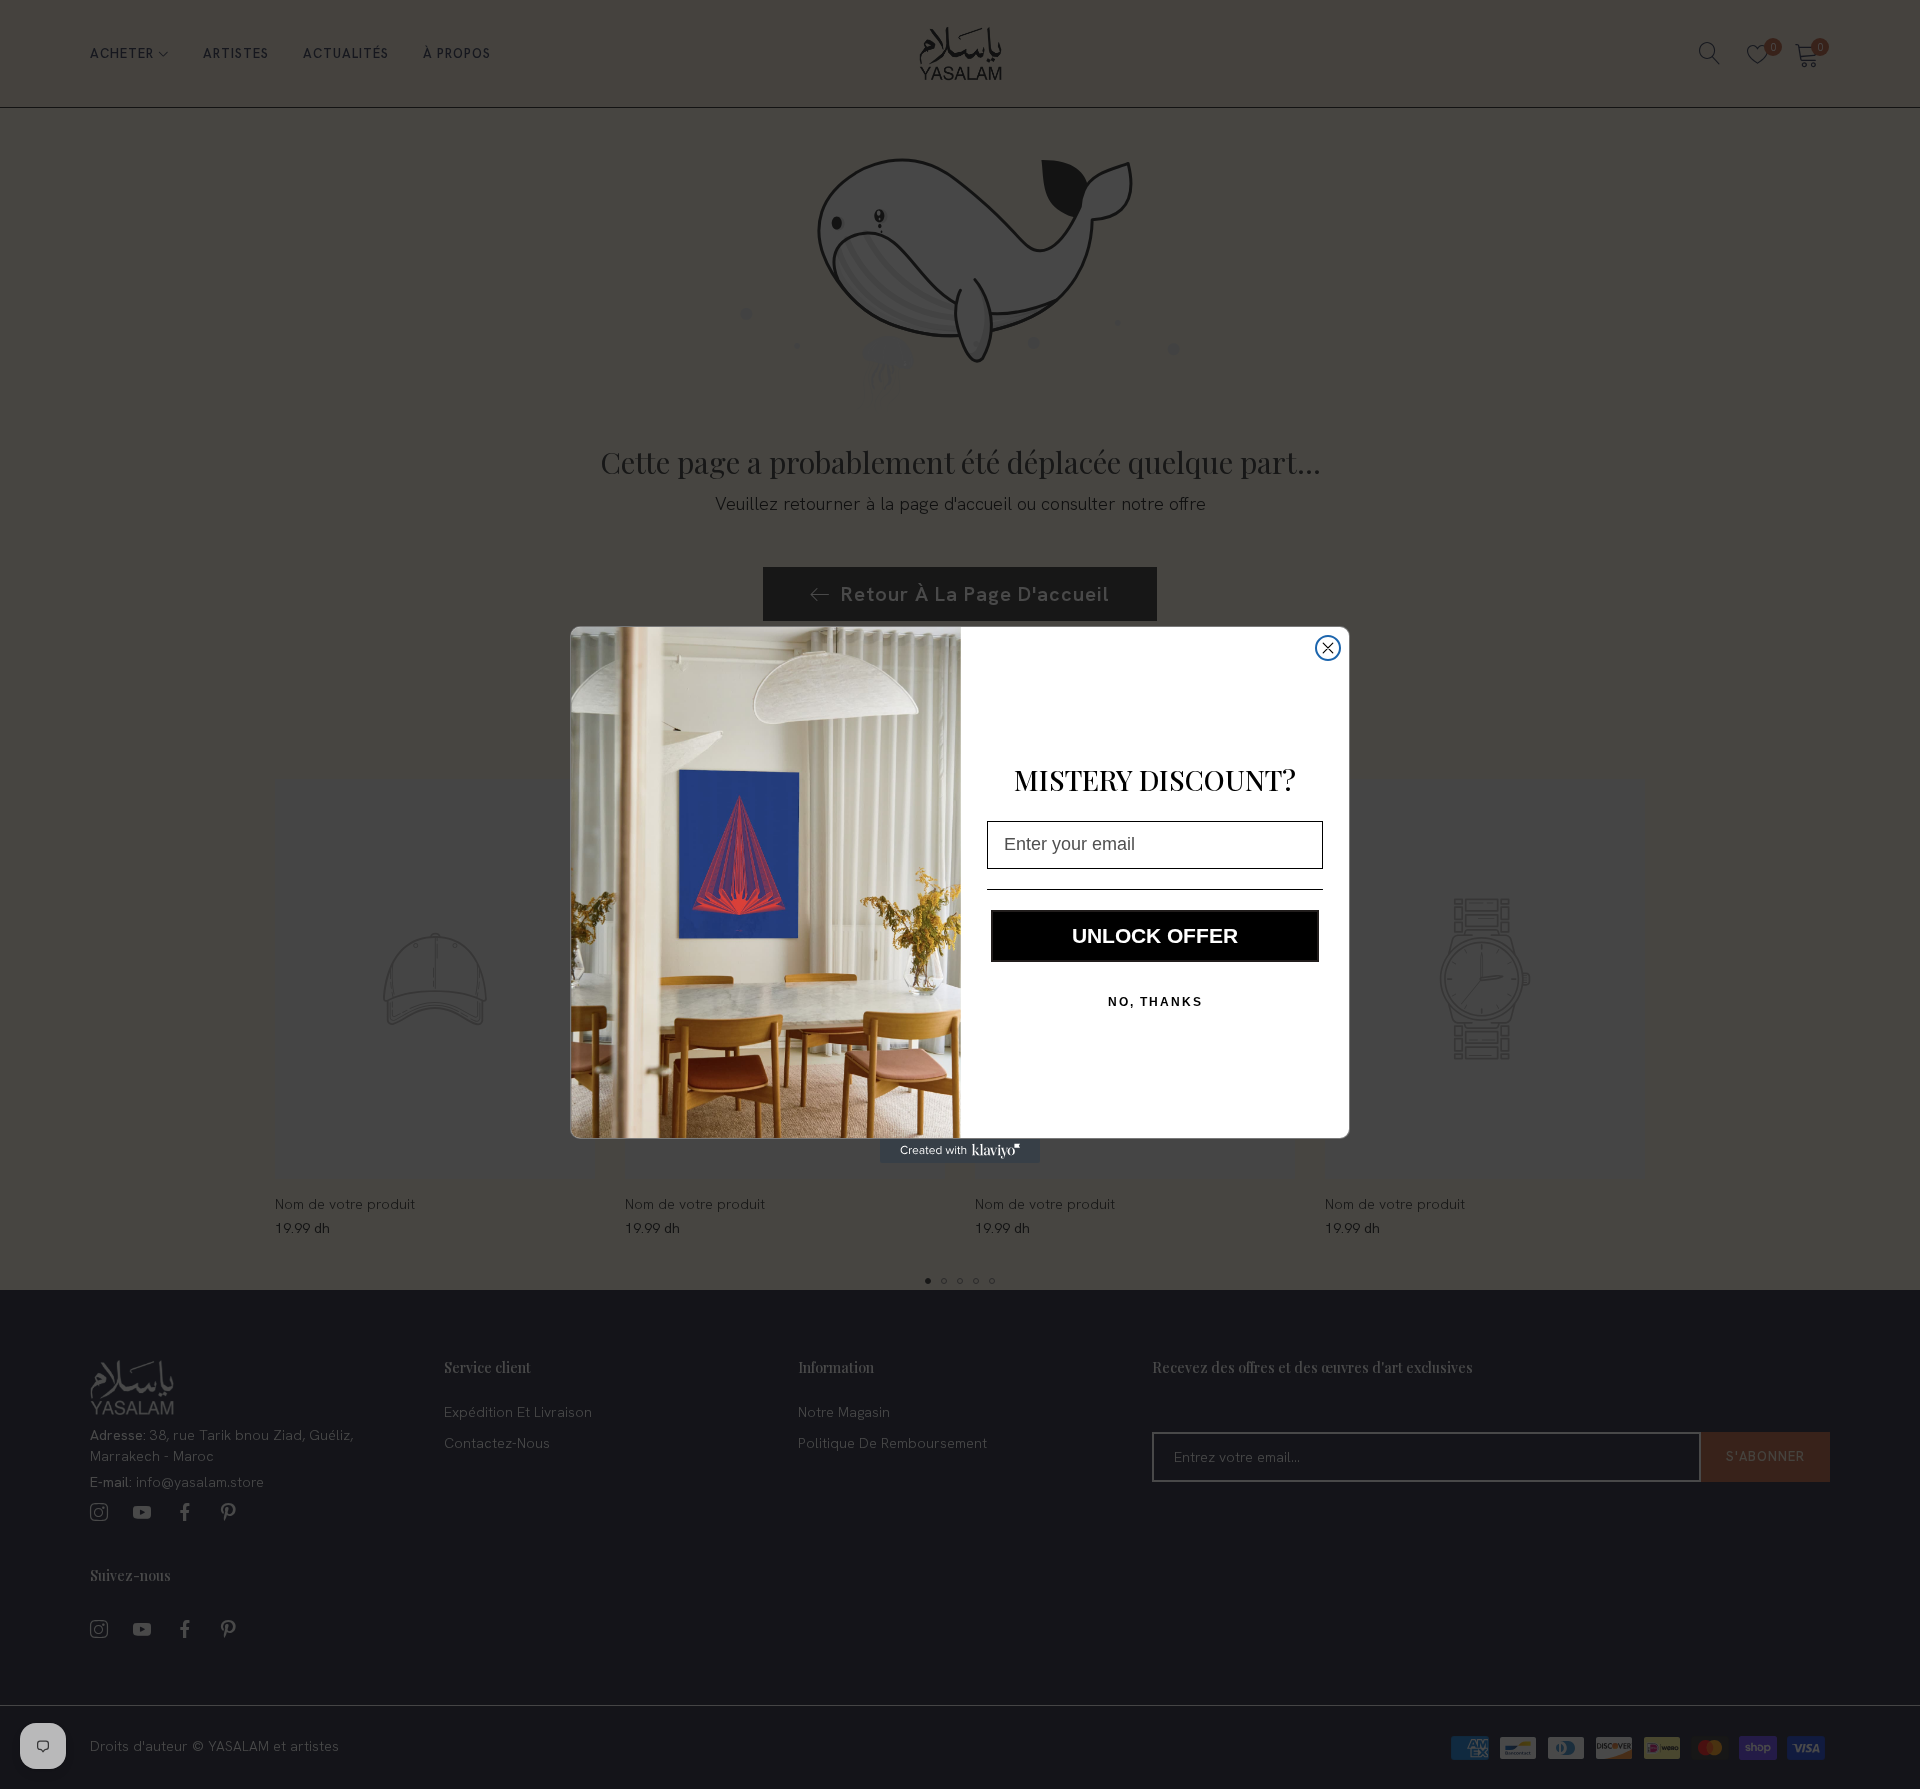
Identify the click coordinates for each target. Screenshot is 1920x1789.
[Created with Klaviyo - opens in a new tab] (960, 1151)
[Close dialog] (1328, 648)
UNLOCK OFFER (1155, 935)
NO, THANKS (1155, 1002)
